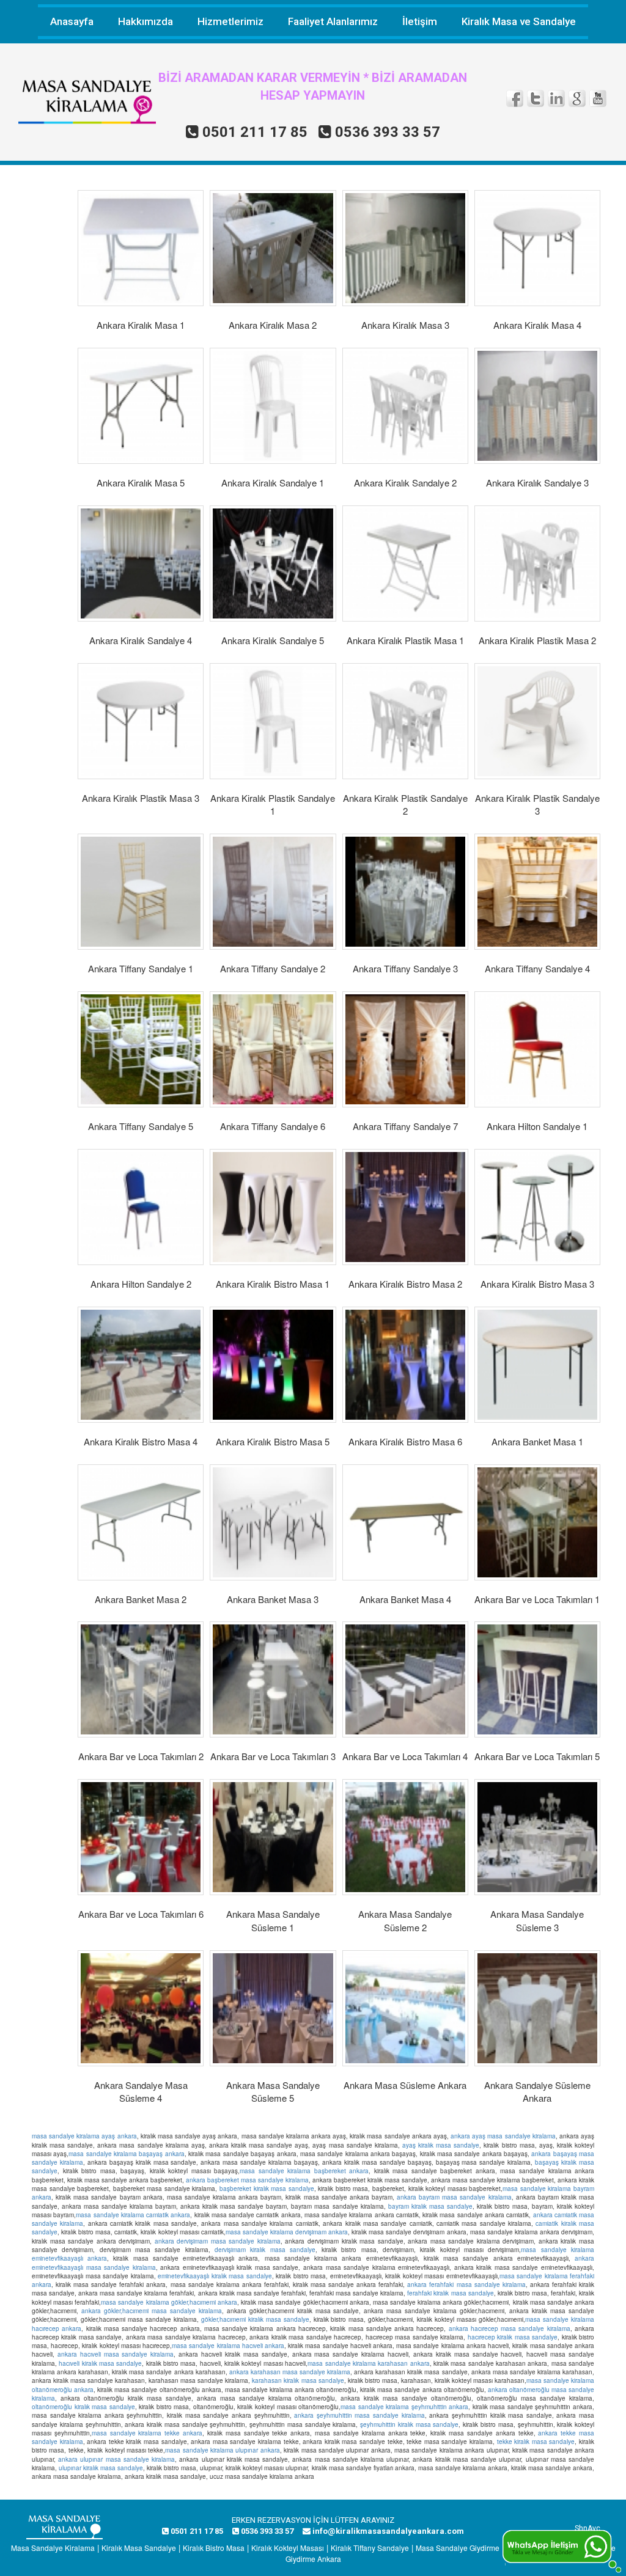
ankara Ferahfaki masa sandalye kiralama (466, 2284)
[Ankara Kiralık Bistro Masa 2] (405, 1207)
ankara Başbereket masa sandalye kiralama (247, 2180)
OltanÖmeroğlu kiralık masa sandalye (83, 2407)
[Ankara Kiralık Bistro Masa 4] (141, 1365)
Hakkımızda (145, 21)
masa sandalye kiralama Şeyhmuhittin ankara (404, 2407)
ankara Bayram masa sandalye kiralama (454, 2197)
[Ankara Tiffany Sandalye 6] (273, 1049)
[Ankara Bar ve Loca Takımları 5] (537, 1679)
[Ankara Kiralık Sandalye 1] (273, 406)
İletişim (420, 21)
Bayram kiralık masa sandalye (430, 2206)
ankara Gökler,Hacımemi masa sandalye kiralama (152, 2311)
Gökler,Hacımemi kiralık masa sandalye (255, 2319)
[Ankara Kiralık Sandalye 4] (141, 563)
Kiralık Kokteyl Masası (288, 2548)
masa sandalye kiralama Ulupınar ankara (223, 2450)
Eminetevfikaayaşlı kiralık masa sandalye (215, 2276)
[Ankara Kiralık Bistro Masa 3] (537, 1207)
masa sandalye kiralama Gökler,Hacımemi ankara (169, 2302)
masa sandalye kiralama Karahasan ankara (368, 2363)
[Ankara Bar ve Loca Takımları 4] (405, 1679)
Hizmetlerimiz (230, 21)
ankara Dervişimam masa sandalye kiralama (218, 2241)
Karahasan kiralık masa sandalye (298, 2380)
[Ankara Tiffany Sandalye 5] (141, 1049)
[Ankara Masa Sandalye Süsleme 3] (537, 1837)
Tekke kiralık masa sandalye (536, 2442)
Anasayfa (72, 21)
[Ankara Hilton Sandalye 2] (141, 1207)
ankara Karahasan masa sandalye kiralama (290, 2372)
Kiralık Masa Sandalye (139, 2548)
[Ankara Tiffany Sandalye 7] (405, 1049)
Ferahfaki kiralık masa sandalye (450, 2293)
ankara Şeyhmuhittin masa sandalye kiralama (359, 2415)
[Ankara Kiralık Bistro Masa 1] (273, 1207)
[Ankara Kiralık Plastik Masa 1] (405, 563)
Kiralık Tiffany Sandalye (370, 2548)
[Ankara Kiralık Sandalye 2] (405, 406)
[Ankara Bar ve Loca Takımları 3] (273, 1679)
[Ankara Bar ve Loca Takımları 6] (141, 1837)
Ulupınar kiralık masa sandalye (101, 2468)
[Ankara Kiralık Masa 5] (141, 406)
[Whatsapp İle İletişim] (562, 2550)
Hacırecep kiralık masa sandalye (513, 2337)
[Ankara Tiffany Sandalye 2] (273, 892)
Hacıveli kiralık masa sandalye (100, 2363)
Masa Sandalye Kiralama (53, 2548)
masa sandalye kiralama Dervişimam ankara (287, 2232)
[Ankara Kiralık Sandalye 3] (537, 406)
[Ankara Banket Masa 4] (405, 1522)
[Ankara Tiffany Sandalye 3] (405, 892)
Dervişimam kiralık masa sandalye (265, 2250)
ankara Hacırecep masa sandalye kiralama (510, 2328)
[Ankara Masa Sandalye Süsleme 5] (273, 2008)
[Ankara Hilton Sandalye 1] (537, 1049)
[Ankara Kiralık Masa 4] (537, 248)
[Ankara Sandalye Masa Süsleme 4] (141, 2008)
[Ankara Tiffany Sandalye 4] (537, 892)
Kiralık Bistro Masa (214, 2548)
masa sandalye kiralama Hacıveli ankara (228, 2346)
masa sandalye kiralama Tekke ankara (147, 2433)
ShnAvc (587, 2528)
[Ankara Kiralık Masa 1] (141, 248)
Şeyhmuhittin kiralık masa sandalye (409, 2424)
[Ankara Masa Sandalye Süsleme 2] (405, 1837)
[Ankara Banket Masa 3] (273, 1522)
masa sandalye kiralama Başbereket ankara (304, 2171)
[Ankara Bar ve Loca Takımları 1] (537, 1522)
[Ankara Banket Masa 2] (141, 1522)
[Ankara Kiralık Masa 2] (273, 248)
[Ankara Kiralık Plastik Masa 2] (537, 563)
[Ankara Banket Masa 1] (537, 1365)
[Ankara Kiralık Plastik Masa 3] (141, 721)
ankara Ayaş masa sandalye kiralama (503, 2136)
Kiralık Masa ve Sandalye (519, 21)
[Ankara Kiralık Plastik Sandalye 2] (405, 721)
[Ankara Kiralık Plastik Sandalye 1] (273, 721)
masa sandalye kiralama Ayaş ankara (84, 2136)
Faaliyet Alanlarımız (333, 21)
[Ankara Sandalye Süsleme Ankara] (537, 2008)
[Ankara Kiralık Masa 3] (405, 248)
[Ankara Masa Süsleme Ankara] (405, 2008)
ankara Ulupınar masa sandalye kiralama (116, 2459)
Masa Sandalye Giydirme (458, 2548)
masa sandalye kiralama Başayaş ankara (126, 2154)
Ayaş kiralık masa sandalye (441, 2145)
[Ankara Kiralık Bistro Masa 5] (273, 1365)
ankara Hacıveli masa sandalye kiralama (116, 2354)
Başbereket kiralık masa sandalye (267, 2189)
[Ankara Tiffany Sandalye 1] (141, 892)
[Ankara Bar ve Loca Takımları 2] (141, 1679)
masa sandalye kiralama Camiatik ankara (133, 2215)
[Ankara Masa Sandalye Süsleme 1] (273, 1837)
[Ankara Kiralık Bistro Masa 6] (405, 1365)
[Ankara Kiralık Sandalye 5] (273, 563)
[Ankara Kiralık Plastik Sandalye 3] (537, 721)
